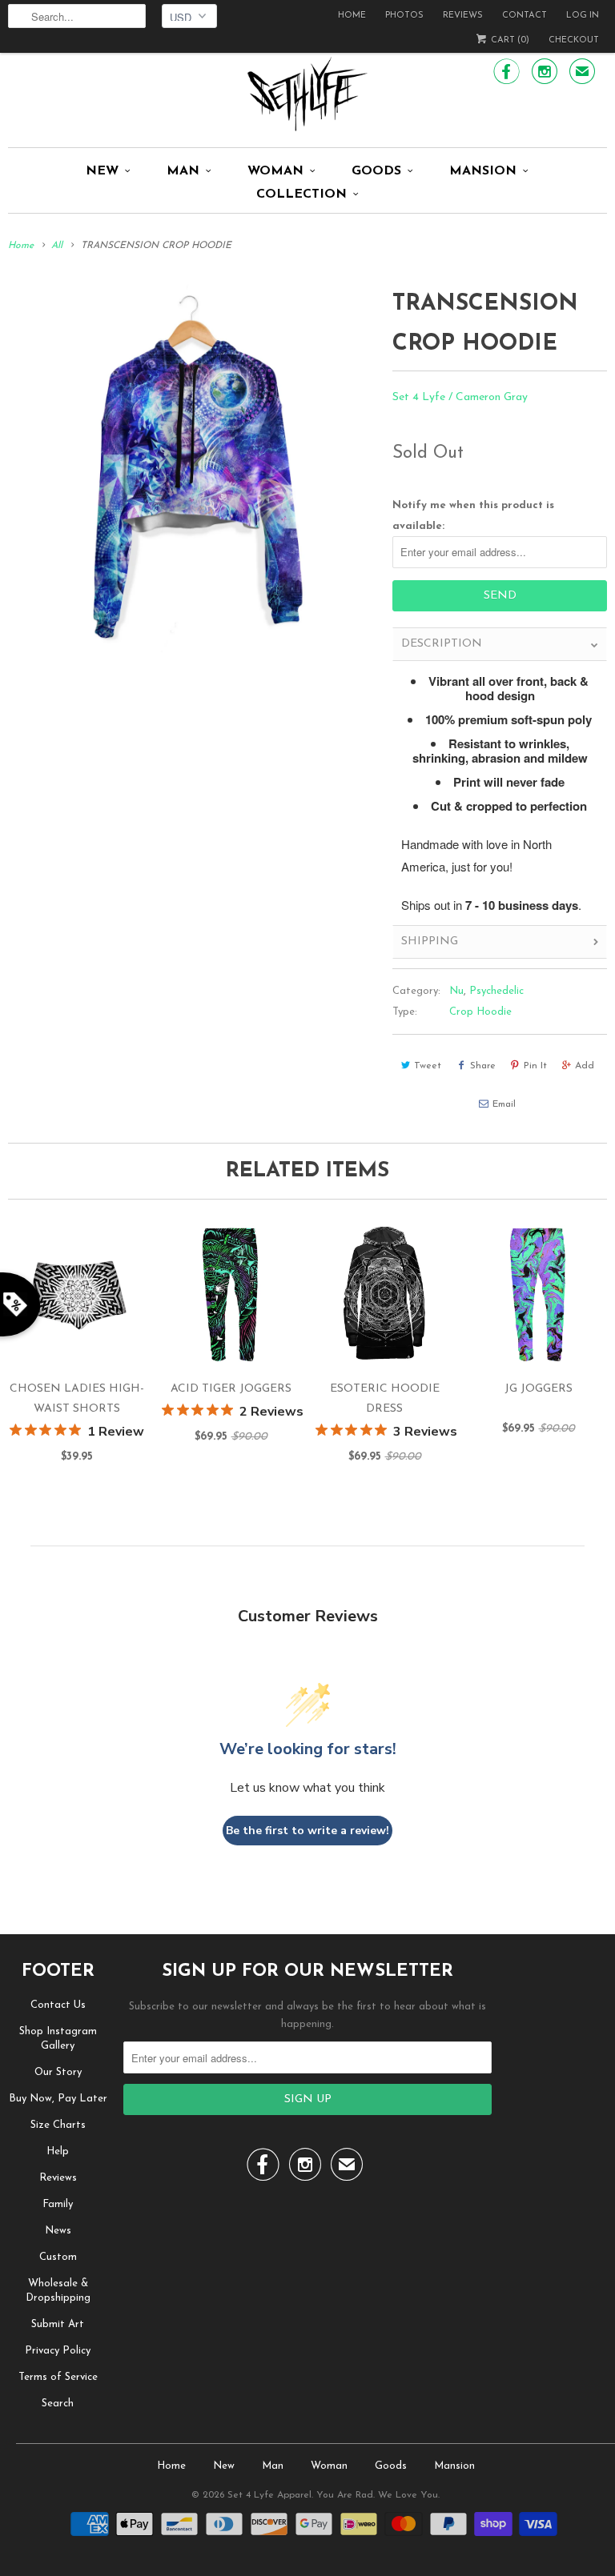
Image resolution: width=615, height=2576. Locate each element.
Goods (376, 171)
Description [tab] (442, 644)
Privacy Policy (58, 2351)
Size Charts (58, 2125)
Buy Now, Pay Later (58, 2099)
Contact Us (58, 2005)
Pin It (535, 1066)
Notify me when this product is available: (473, 515)
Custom (58, 2257)
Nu (456, 991)
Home (352, 16)
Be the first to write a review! (307, 1831)
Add (585, 1066)
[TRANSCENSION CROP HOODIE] (192, 468)
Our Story (58, 2072)
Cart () (509, 40)
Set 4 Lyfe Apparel (269, 2495)
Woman (275, 171)
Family (58, 2204)
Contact (525, 16)
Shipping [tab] (430, 941)
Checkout (574, 40)
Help (58, 2151)
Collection (301, 194)
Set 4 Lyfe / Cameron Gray (460, 397)
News (58, 2231)
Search (58, 2404)
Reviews (463, 16)
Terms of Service (58, 2377)
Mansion (483, 171)
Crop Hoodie (480, 1012)
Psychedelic (496, 991)
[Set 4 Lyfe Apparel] (307, 94)
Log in (583, 16)
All (57, 246)
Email (504, 1104)
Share (483, 1066)
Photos (404, 16)
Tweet (428, 1066)
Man (183, 171)
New (102, 171)
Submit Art (58, 2324)
